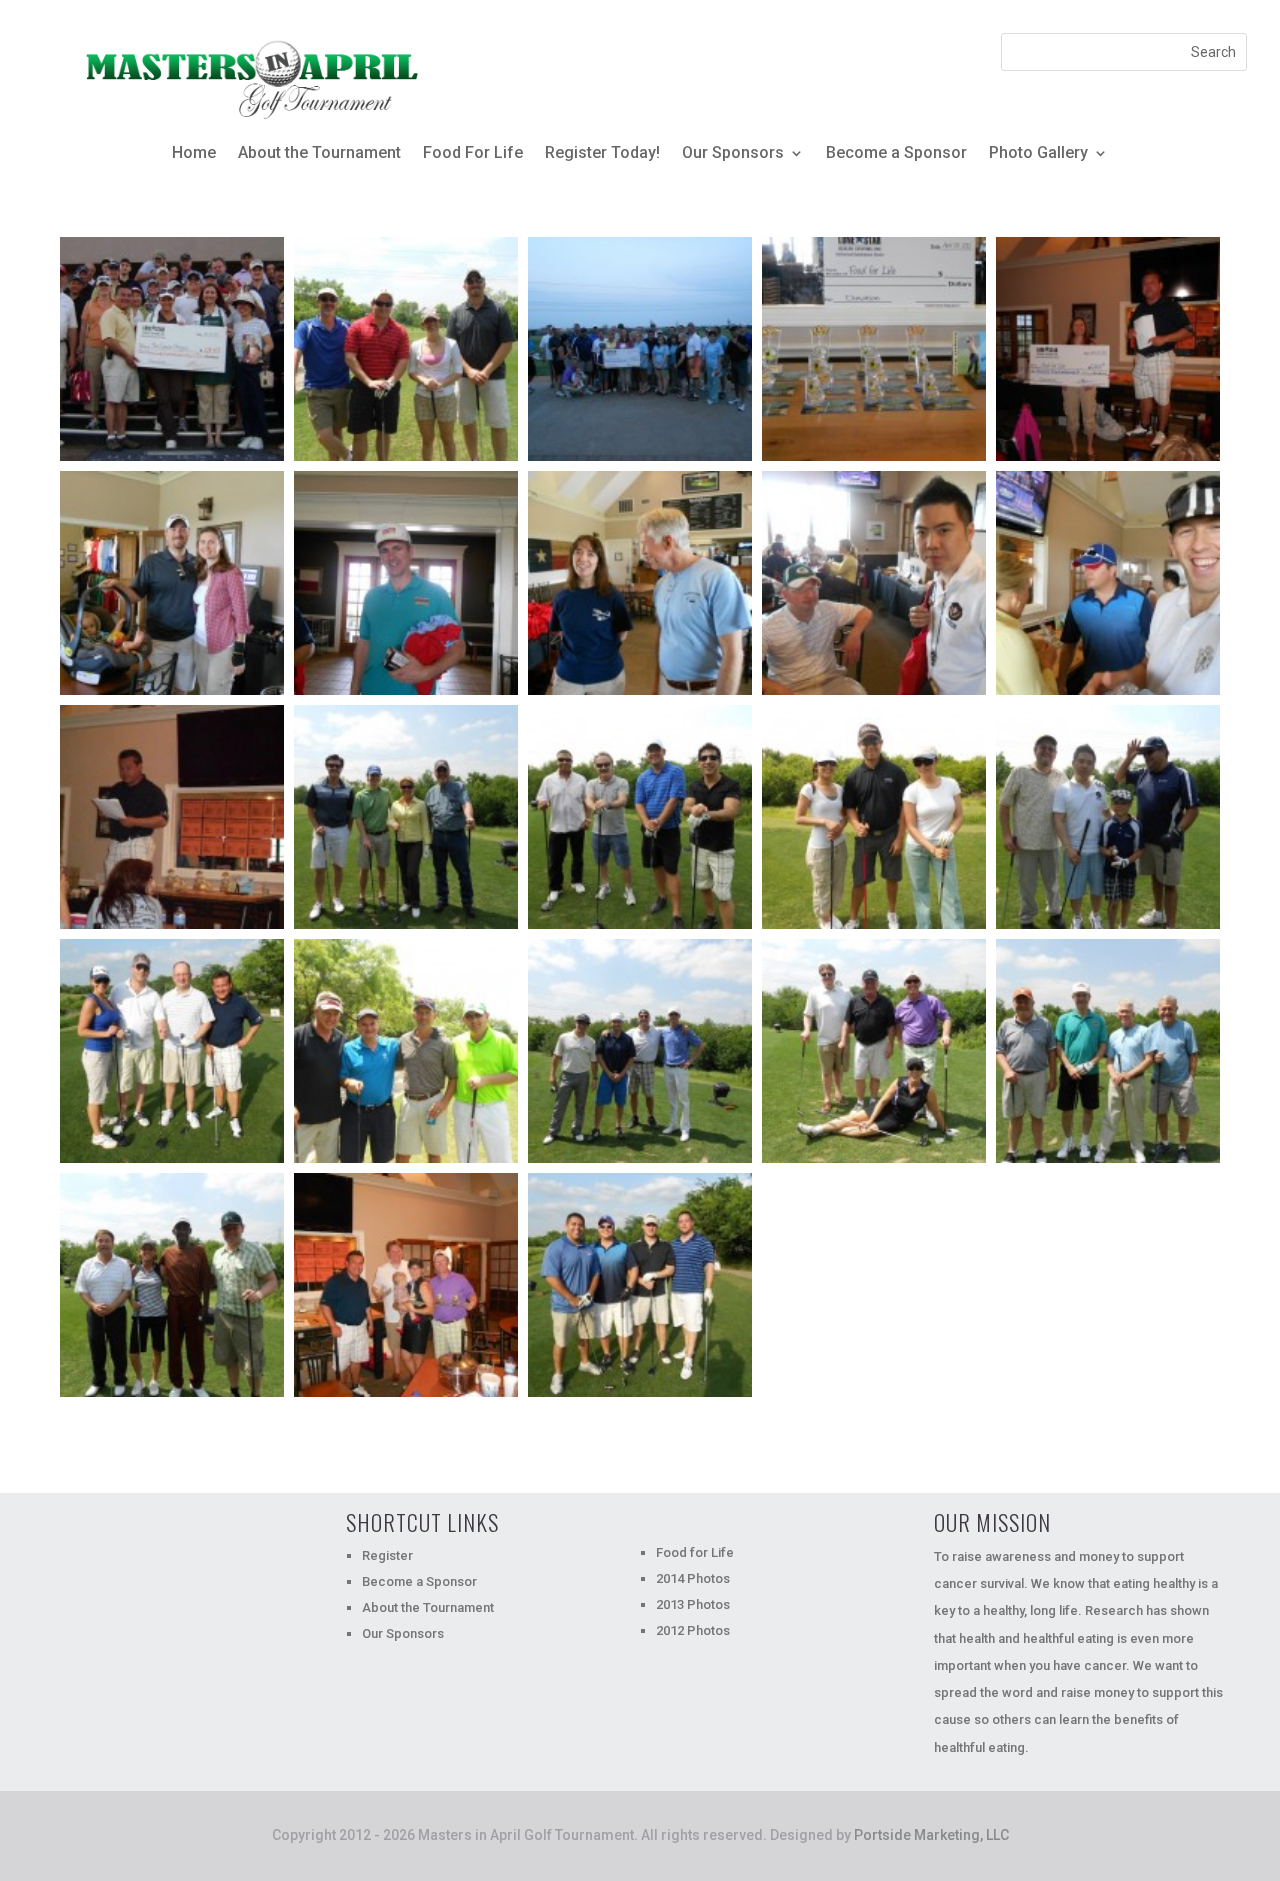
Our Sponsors (733, 154)
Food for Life (695, 1552)
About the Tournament (319, 154)
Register (387, 1555)
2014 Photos (693, 1578)
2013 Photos (693, 1604)
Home (194, 154)
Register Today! (602, 154)
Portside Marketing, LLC (931, 1835)
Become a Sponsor (896, 154)
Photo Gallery (1038, 154)
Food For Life (473, 154)
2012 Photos (693, 1630)
